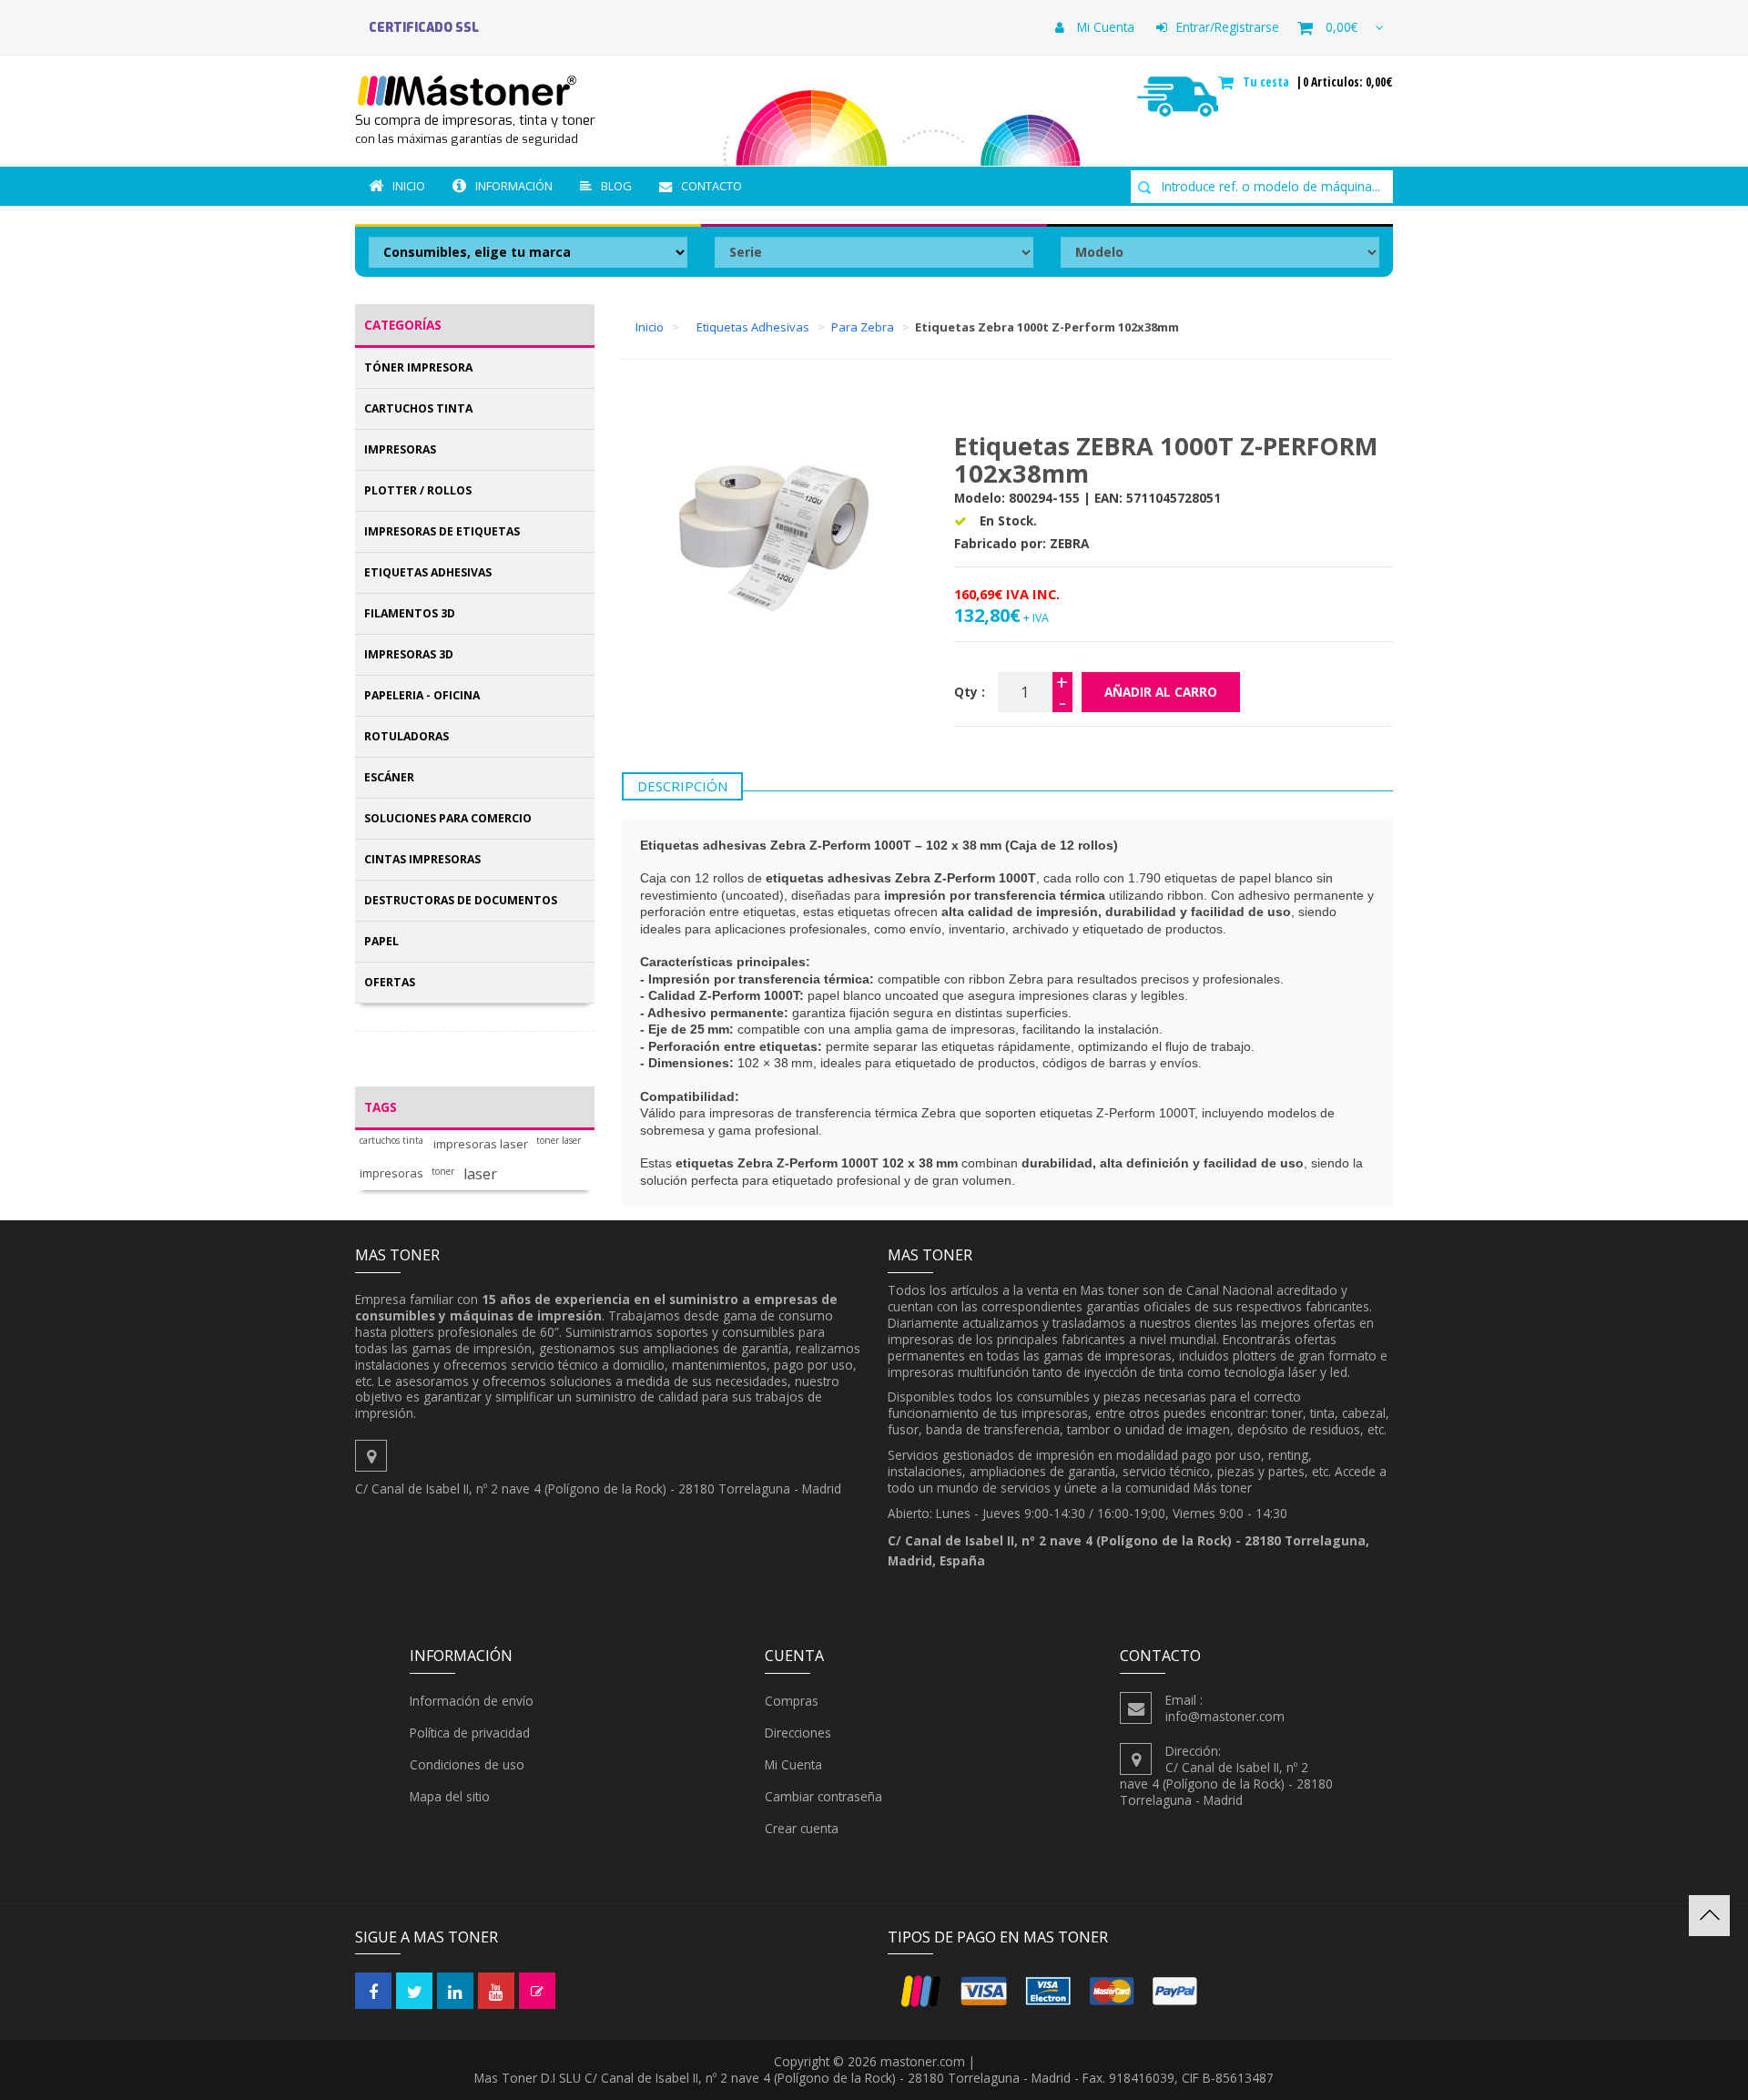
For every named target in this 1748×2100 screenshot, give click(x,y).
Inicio (409, 186)
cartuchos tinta (391, 1141)
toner (443, 1172)
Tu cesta (1268, 82)
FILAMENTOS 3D (410, 613)
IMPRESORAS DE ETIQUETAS (442, 531)
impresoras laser (481, 1144)
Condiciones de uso (467, 1764)
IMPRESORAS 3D (409, 654)
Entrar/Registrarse (1228, 27)
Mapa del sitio (450, 1796)
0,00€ (1341, 27)
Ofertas (390, 982)
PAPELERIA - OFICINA (422, 695)
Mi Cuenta (1104, 27)
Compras (792, 1701)
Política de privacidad (470, 1733)
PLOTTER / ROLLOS (418, 490)
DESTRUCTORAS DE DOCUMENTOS (461, 900)
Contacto (711, 186)
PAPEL (381, 941)
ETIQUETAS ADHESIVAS (428, 572)
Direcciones (798, 1733)
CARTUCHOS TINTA (418, 408)
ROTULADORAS (407, 736)
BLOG (616, 186)
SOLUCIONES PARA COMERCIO (448, 818)
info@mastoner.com (1225, 1716)
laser (480, 1174)
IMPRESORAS (400, 449)
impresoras (391, 1173)
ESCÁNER (389, 777)
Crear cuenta (802, 1828)
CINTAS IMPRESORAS (422, 859)
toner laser (559, 1141)
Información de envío (472, 1701)
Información (514, 186)
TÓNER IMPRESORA (418, 367)
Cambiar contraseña (823, 1796)
